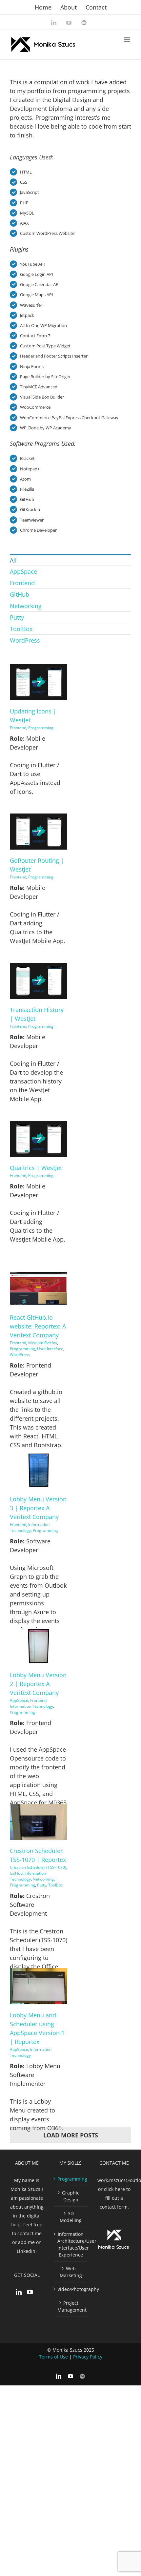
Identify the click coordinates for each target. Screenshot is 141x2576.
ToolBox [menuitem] (21, 629)
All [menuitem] (13, 560)
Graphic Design (71, 2196)
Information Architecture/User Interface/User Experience (71, 2244)
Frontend (18, 728)
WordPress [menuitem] (25, 640)
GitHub (16, 1873)
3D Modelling (71, 2217)
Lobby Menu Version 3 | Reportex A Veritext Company (38, 1508)
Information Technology (30, 1527)
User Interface (50, 1349)
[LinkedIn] (19, 2292)
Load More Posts (71, 2135)
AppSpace (19, 1700)
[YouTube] (30, 2292)
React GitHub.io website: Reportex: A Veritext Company (38, 1326)
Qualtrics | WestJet (36, 1168)
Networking (43, 1879)
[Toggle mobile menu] (128, 40)
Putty (42, 1885)
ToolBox (56, 1885)
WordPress (20, 1355)
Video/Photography (71, 2289)
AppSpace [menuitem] (23, 571)
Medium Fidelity (43, 1343)
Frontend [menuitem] (22, 583)
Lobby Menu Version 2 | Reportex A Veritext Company (38, 1684)
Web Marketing (71, 2272)
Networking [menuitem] (26, 606)
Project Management (71, 2306)
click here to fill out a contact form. (115, 2198)
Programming (41, 728)
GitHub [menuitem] (20, 594)
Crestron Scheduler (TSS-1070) (38, 1867)
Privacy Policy (88, 2357)
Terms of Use (53, 2357)
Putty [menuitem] (17, 617)
